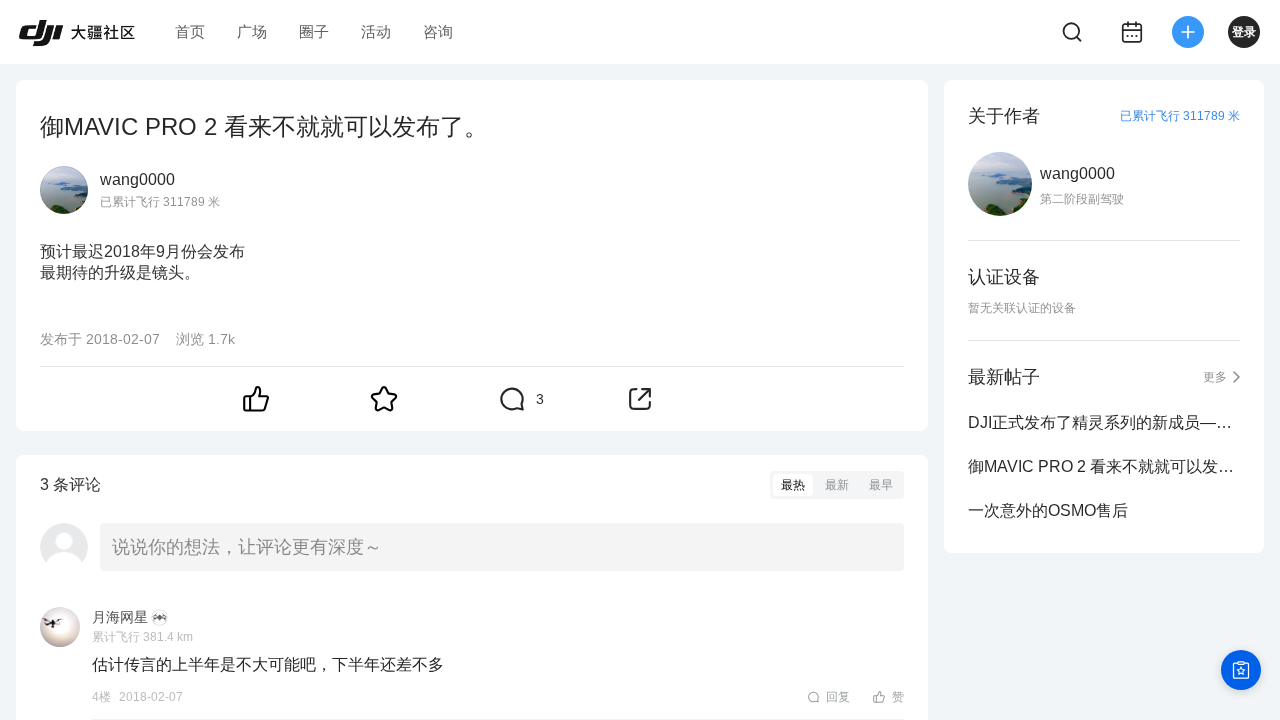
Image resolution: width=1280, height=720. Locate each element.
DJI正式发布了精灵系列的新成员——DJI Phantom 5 (1104, 422)
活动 (376, 31)
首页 (190, 31)
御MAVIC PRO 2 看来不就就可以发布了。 (1104, 466)
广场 (252, 31)
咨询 (438, 31)
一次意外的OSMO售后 (1048, 510)
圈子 (314, 31)
